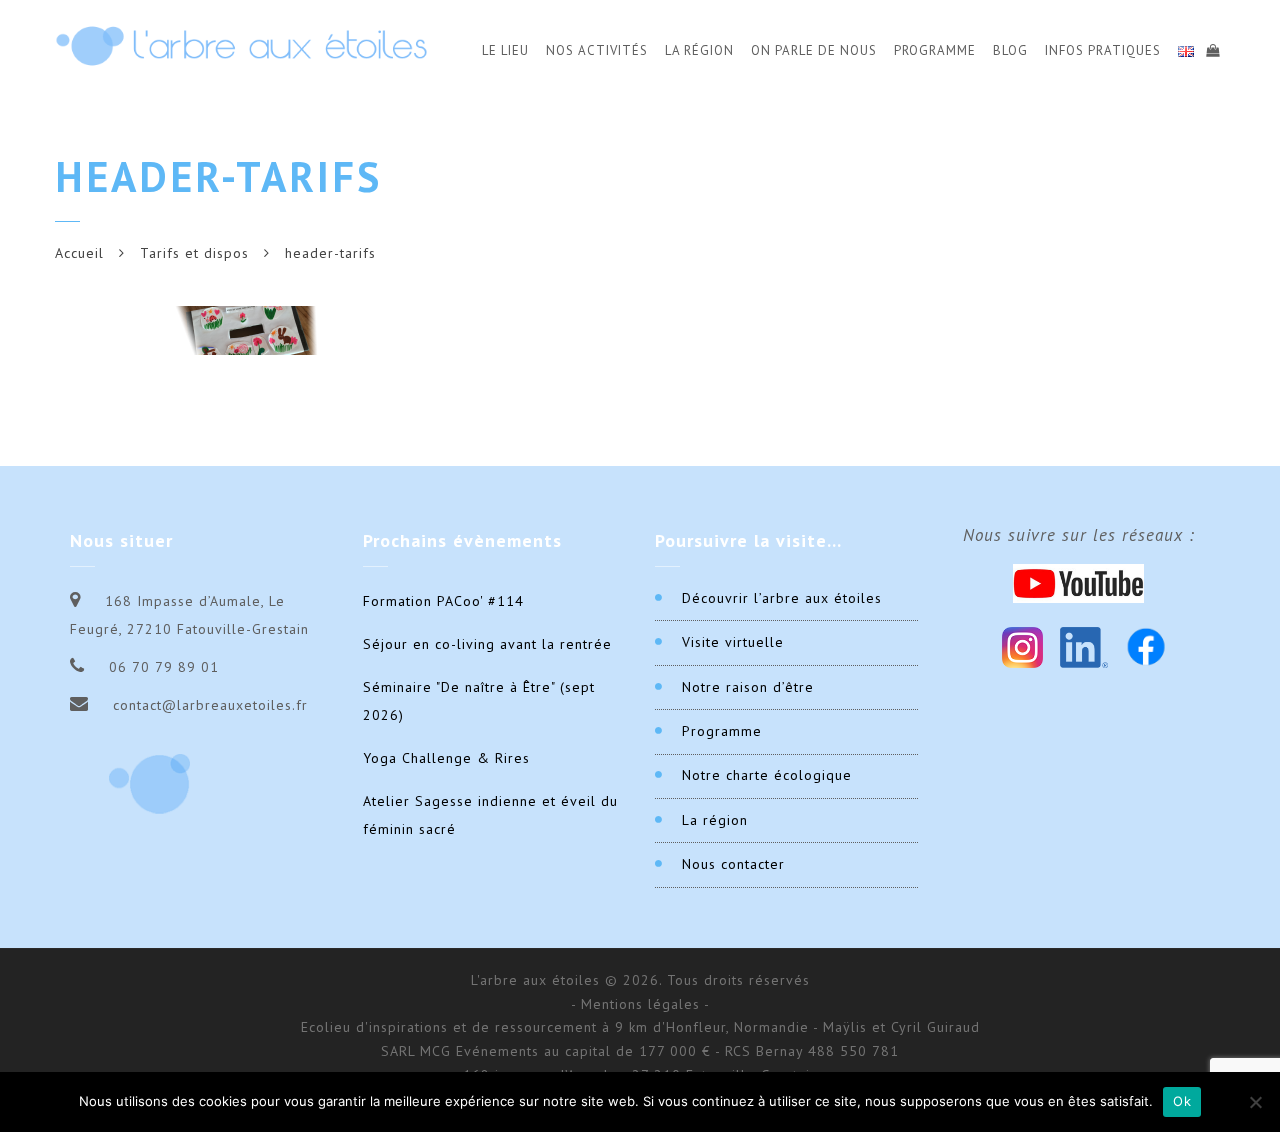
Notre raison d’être (748, 687)
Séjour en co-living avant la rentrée (487, 644)
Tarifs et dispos (194, 253)
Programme (935, 50)
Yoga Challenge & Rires (446, 758)
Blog (1010, 50)
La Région (699, 50)
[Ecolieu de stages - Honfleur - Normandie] (241, 45)
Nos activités (597, 50)
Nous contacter (733, 864)
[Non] (1255, 1102)
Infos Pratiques (1103, 50)
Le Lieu (505, 50)
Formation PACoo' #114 (443, 601)
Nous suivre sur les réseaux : (1079, 535)
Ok (1182, 1101)
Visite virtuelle (733, 642)
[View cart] (1212, 48)
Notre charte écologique (767, 775)
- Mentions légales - (640, 1004)
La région (715, 820)
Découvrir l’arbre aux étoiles (782, 598)
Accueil (79, 253)
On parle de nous (814, 50)
